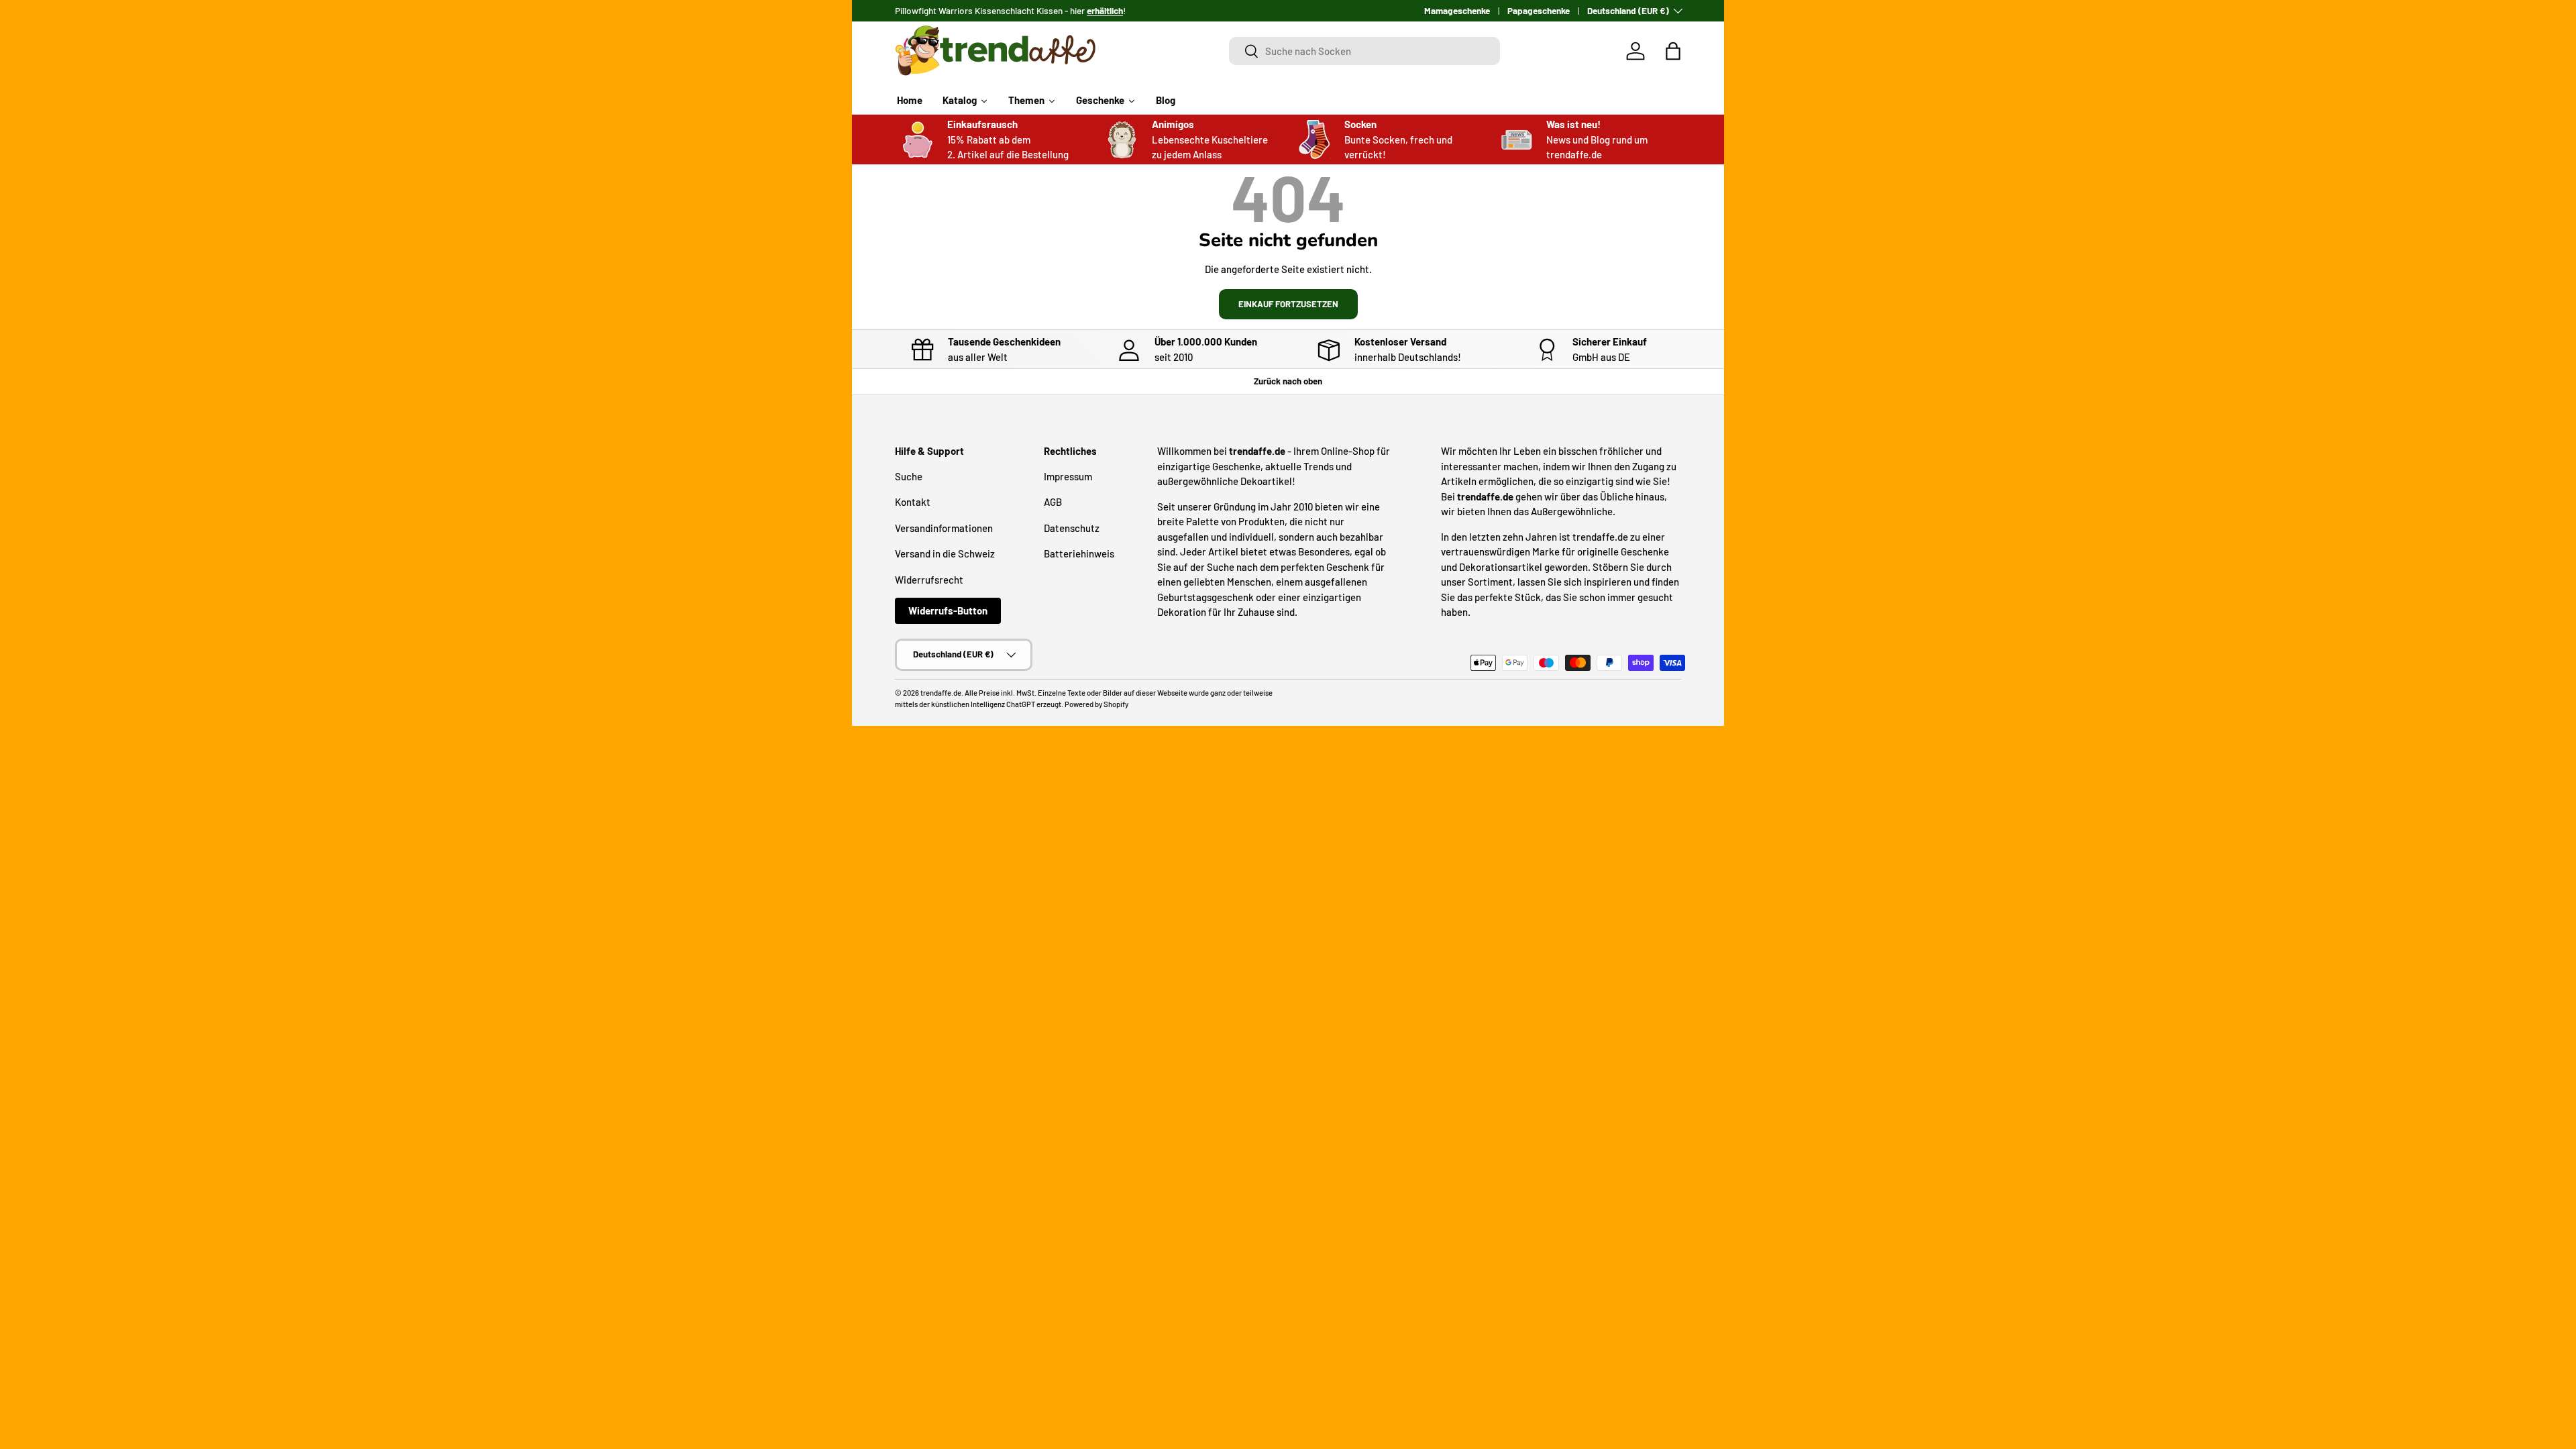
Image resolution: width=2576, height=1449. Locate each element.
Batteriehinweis (1079, 553)
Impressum (1068, 476)
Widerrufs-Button (948, 610)
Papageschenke (1539, 10)
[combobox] (1365, 51)
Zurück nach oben (1288, 381)
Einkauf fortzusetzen (1288, 304)
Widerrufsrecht (929, 580)
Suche (909, 476)
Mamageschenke (1457, 10)
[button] (1673, 51)
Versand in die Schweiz (945, 553)
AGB (1053, 502)
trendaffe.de (941, 693)
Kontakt (913, 502)
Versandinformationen (944, 528)
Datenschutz (1072, 528)
